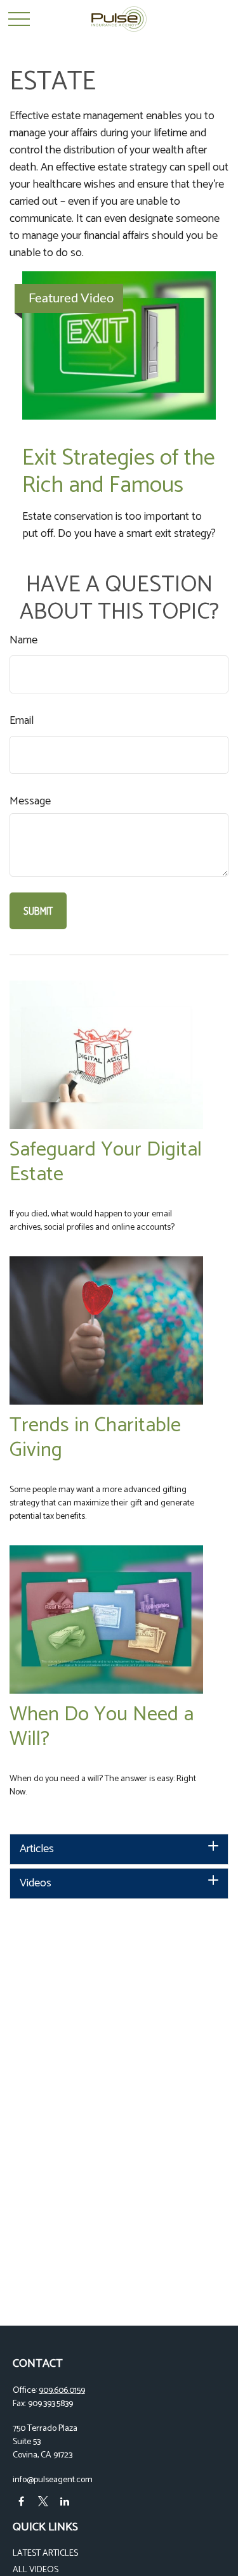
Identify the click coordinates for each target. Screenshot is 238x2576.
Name (23, 641)
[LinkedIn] (64, 2502)
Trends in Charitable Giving (95, 1438)
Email (22, 721)
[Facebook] (21, 2502)
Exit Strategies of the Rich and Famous (119, 472)
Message (30, 802)
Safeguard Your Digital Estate (106, 1162)
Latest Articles (45, 2553)
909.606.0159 (62, 2391)
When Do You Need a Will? (102, 1727)
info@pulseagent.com (53, 2480)
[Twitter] (43, 2502)
